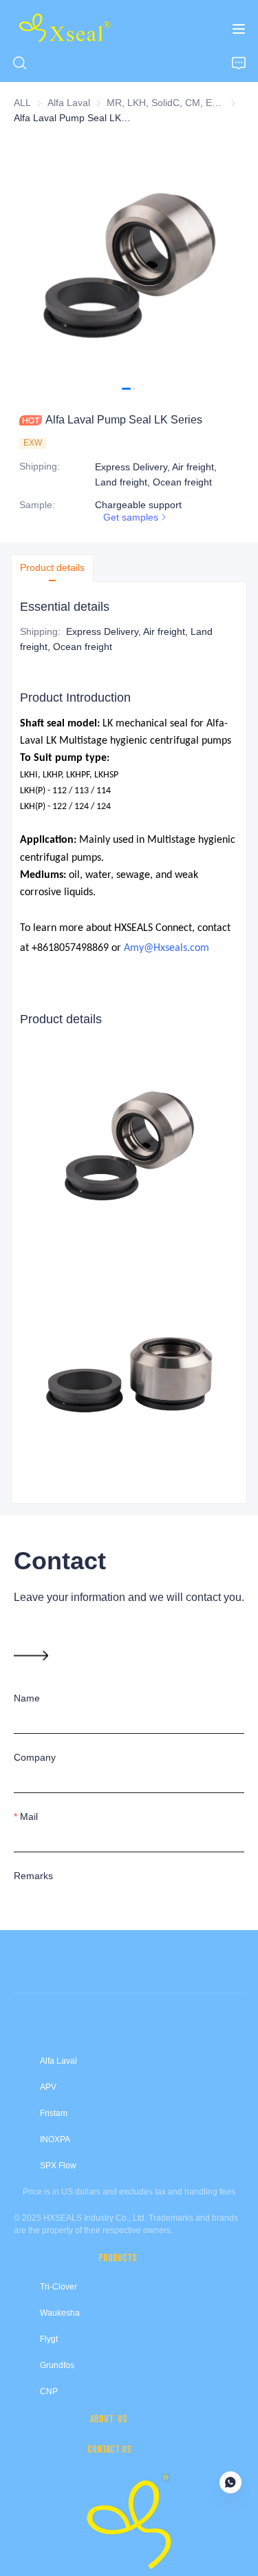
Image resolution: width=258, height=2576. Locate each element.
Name (27, 1698)
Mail (29, 1816)
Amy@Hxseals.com (166, 948)
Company (35, 1757)
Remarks (33, 1876)
